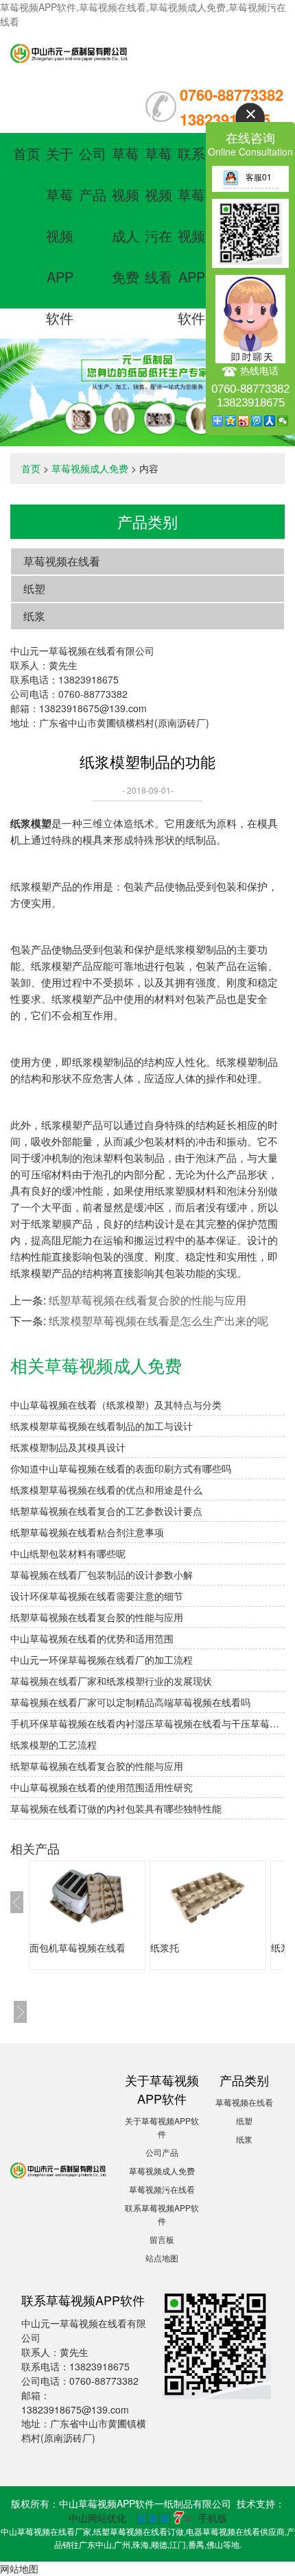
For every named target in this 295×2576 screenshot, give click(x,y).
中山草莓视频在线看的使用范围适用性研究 (102, 1787)
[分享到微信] (283, 421)
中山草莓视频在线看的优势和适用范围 (92, 1638)
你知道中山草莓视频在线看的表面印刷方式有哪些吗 (121, 1468)
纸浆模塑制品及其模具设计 (68, 1447)
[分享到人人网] (270, 421)
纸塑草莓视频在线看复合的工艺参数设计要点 (106, 1511)
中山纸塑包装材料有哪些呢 (68, 1553)
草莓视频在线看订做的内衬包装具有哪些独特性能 (116, 1808)
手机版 (213, 2518)
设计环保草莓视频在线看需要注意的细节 (97, 1596)
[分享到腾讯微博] (257, 421)
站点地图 (162, 2258)
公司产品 (162, 2152)
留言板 (162, 2239)
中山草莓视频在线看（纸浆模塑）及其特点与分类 (116, 1405)
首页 (27, 153)
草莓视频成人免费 (90, 468)
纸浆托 (165, 1947)
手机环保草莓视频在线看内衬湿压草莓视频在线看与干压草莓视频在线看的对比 (147, 1723)
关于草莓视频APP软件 (60, 235)
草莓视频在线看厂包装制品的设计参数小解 (102, 1575)
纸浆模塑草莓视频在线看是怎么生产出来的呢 (158, 1321)
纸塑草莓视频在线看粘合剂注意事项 (87, 1532)
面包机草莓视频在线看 (78, 1947)
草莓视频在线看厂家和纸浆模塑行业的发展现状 (111, 1681)
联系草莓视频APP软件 (191, 235)
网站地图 (19, 2568)
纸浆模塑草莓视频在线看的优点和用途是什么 (106, 1490)
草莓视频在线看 (62, 561)
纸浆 (34, 616)
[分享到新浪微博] (244, 421)
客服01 (259, 177)
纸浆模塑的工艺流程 (54, 1745)
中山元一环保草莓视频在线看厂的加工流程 (102, 1660)
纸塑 (34, 588)
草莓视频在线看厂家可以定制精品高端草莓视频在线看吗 (130, 1702)
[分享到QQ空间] (231, 421)
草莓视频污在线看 (162, 2189)
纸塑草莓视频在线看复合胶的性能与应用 (147, 1300)
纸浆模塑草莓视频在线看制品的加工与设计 (102, 1426)
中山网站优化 (97, 2518)
